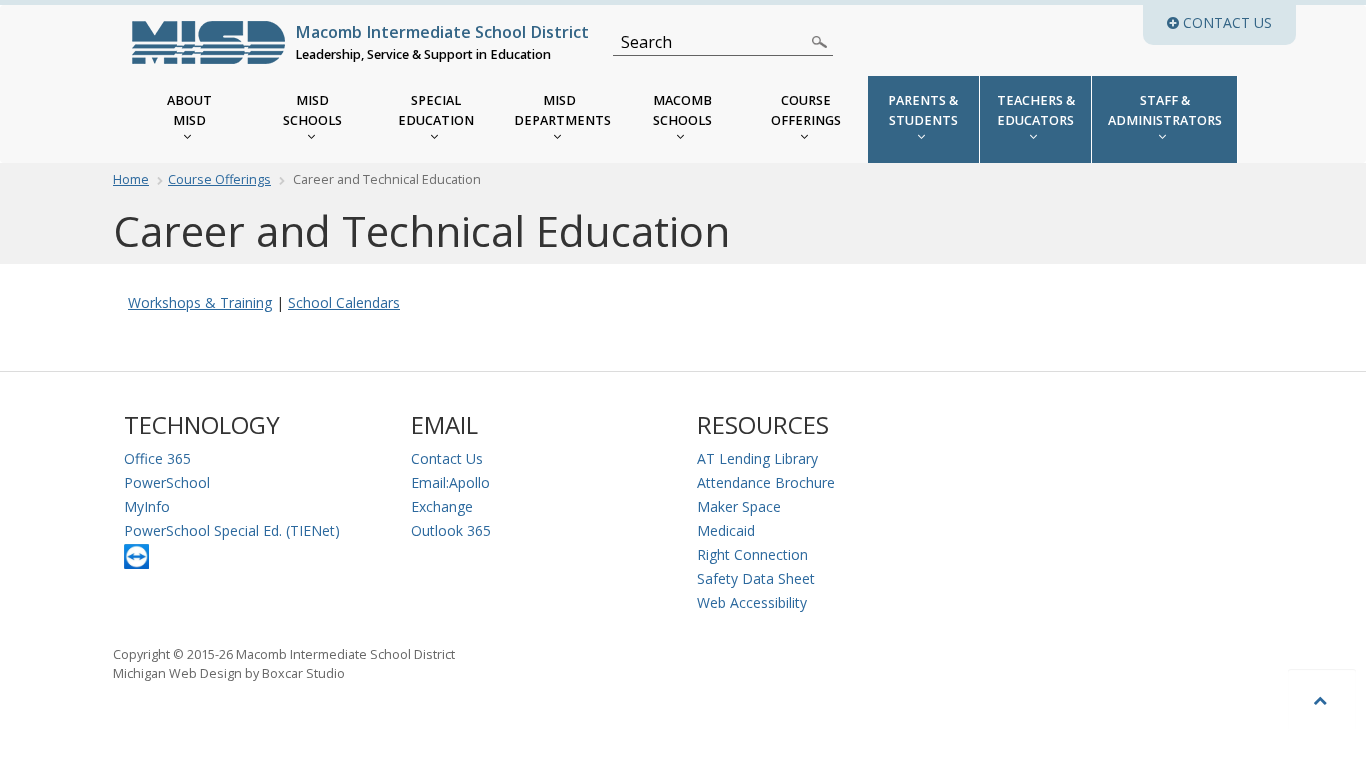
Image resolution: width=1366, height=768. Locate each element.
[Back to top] (1322, 699)
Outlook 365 (451, 530)
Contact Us (447, 458)
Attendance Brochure (766, 482)
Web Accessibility (752, 602)
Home (131, 179)
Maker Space (739, 506)
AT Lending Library (757, 458)
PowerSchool (167, 482)
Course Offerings (219, 179)
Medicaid (726, 530)
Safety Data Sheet (756, 578)
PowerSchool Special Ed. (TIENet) (232, 530)
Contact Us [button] (1237, 22)
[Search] (819, 42)
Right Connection (752, 554)
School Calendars (344, 302)
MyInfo (147, 506)
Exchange (442, 506)
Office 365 (157, 458)
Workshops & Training (200, 302)
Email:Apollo (450, 482)
